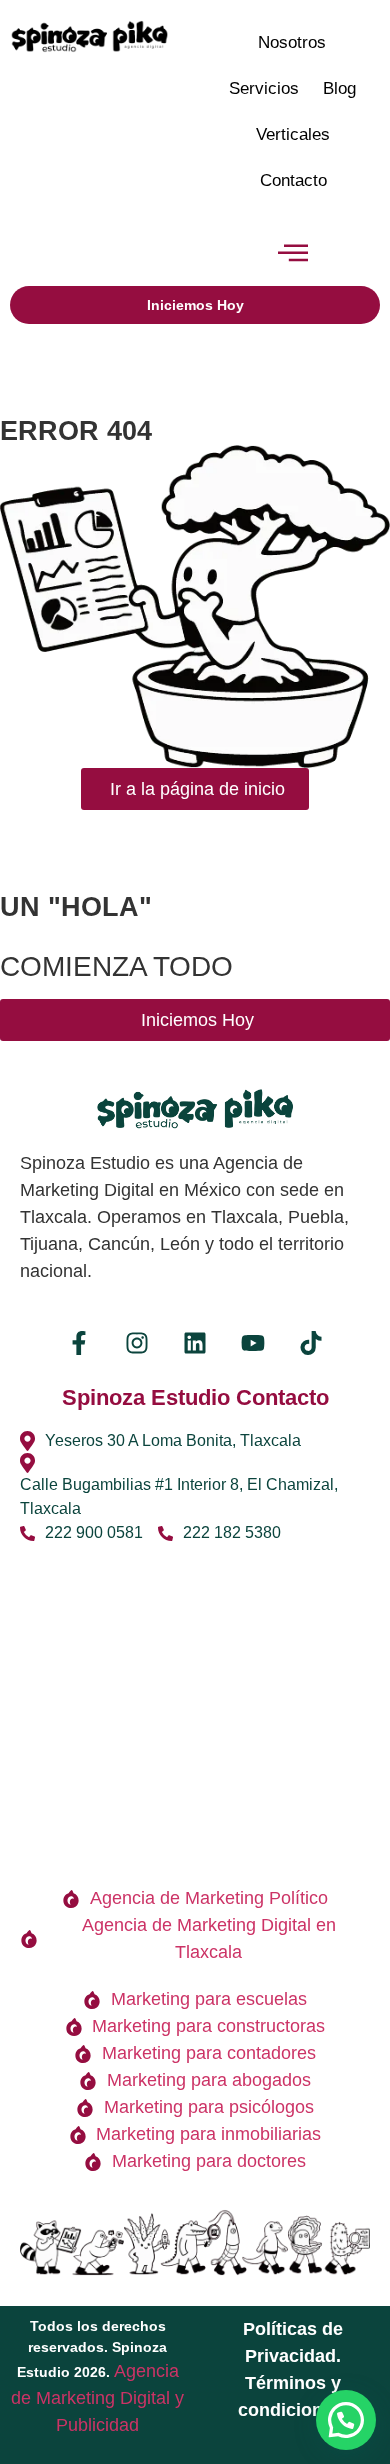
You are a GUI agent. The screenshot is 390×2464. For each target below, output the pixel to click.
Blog (339, 88)
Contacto (293, 180)
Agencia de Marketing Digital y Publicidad (97, 2398)
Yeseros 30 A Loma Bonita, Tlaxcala (173, 1440)
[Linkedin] (195, 1343)
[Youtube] (253, 1343)
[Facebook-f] (79, 1343)
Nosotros (292, 42)
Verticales (293, 134)
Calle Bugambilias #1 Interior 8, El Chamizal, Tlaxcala (179, 1496)
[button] (292, 254)
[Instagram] (137, 1343)
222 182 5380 (232, 1532)
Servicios (264, 88)
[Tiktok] (311, 1343)
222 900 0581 (94, 1532)
